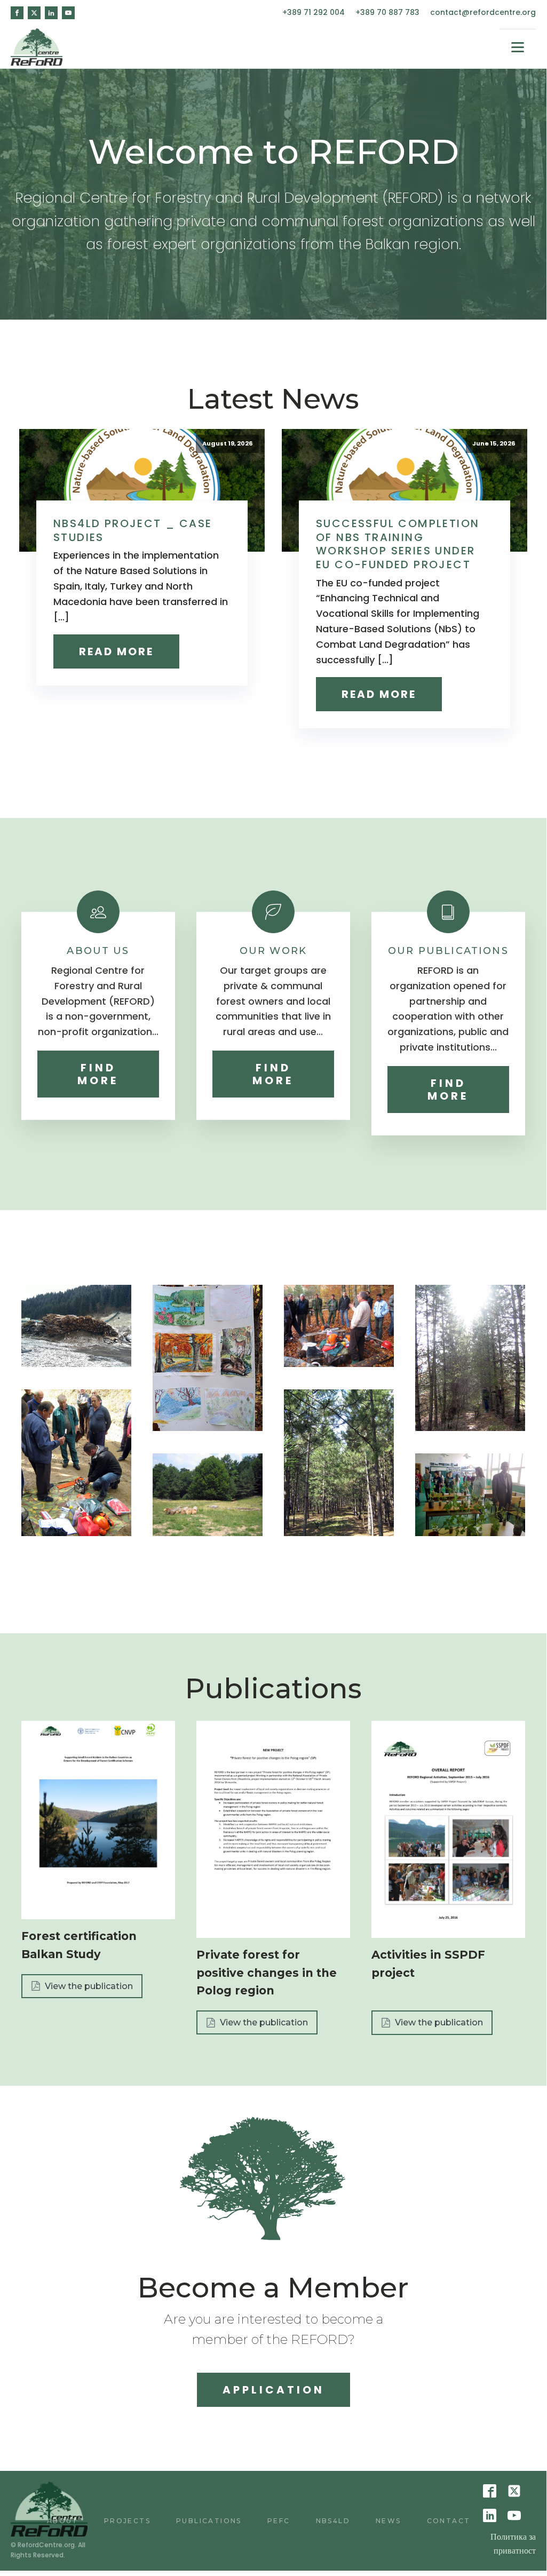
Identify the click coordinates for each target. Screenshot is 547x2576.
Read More (116, 651)
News (389, 2521)
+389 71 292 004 (314, 13)
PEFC (279, 2521)
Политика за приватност (513, 2544)
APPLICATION (273, 2390)
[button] (82, 1986)
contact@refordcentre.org (483, 13)
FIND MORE (98, 1074)
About (63, 2521)
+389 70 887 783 (387, 13)
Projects (127, 2521)
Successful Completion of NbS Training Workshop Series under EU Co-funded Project (398, 544)
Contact (449, 2521)
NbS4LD (333, 2521)
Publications (209, 2521)
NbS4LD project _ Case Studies (133, 530)
